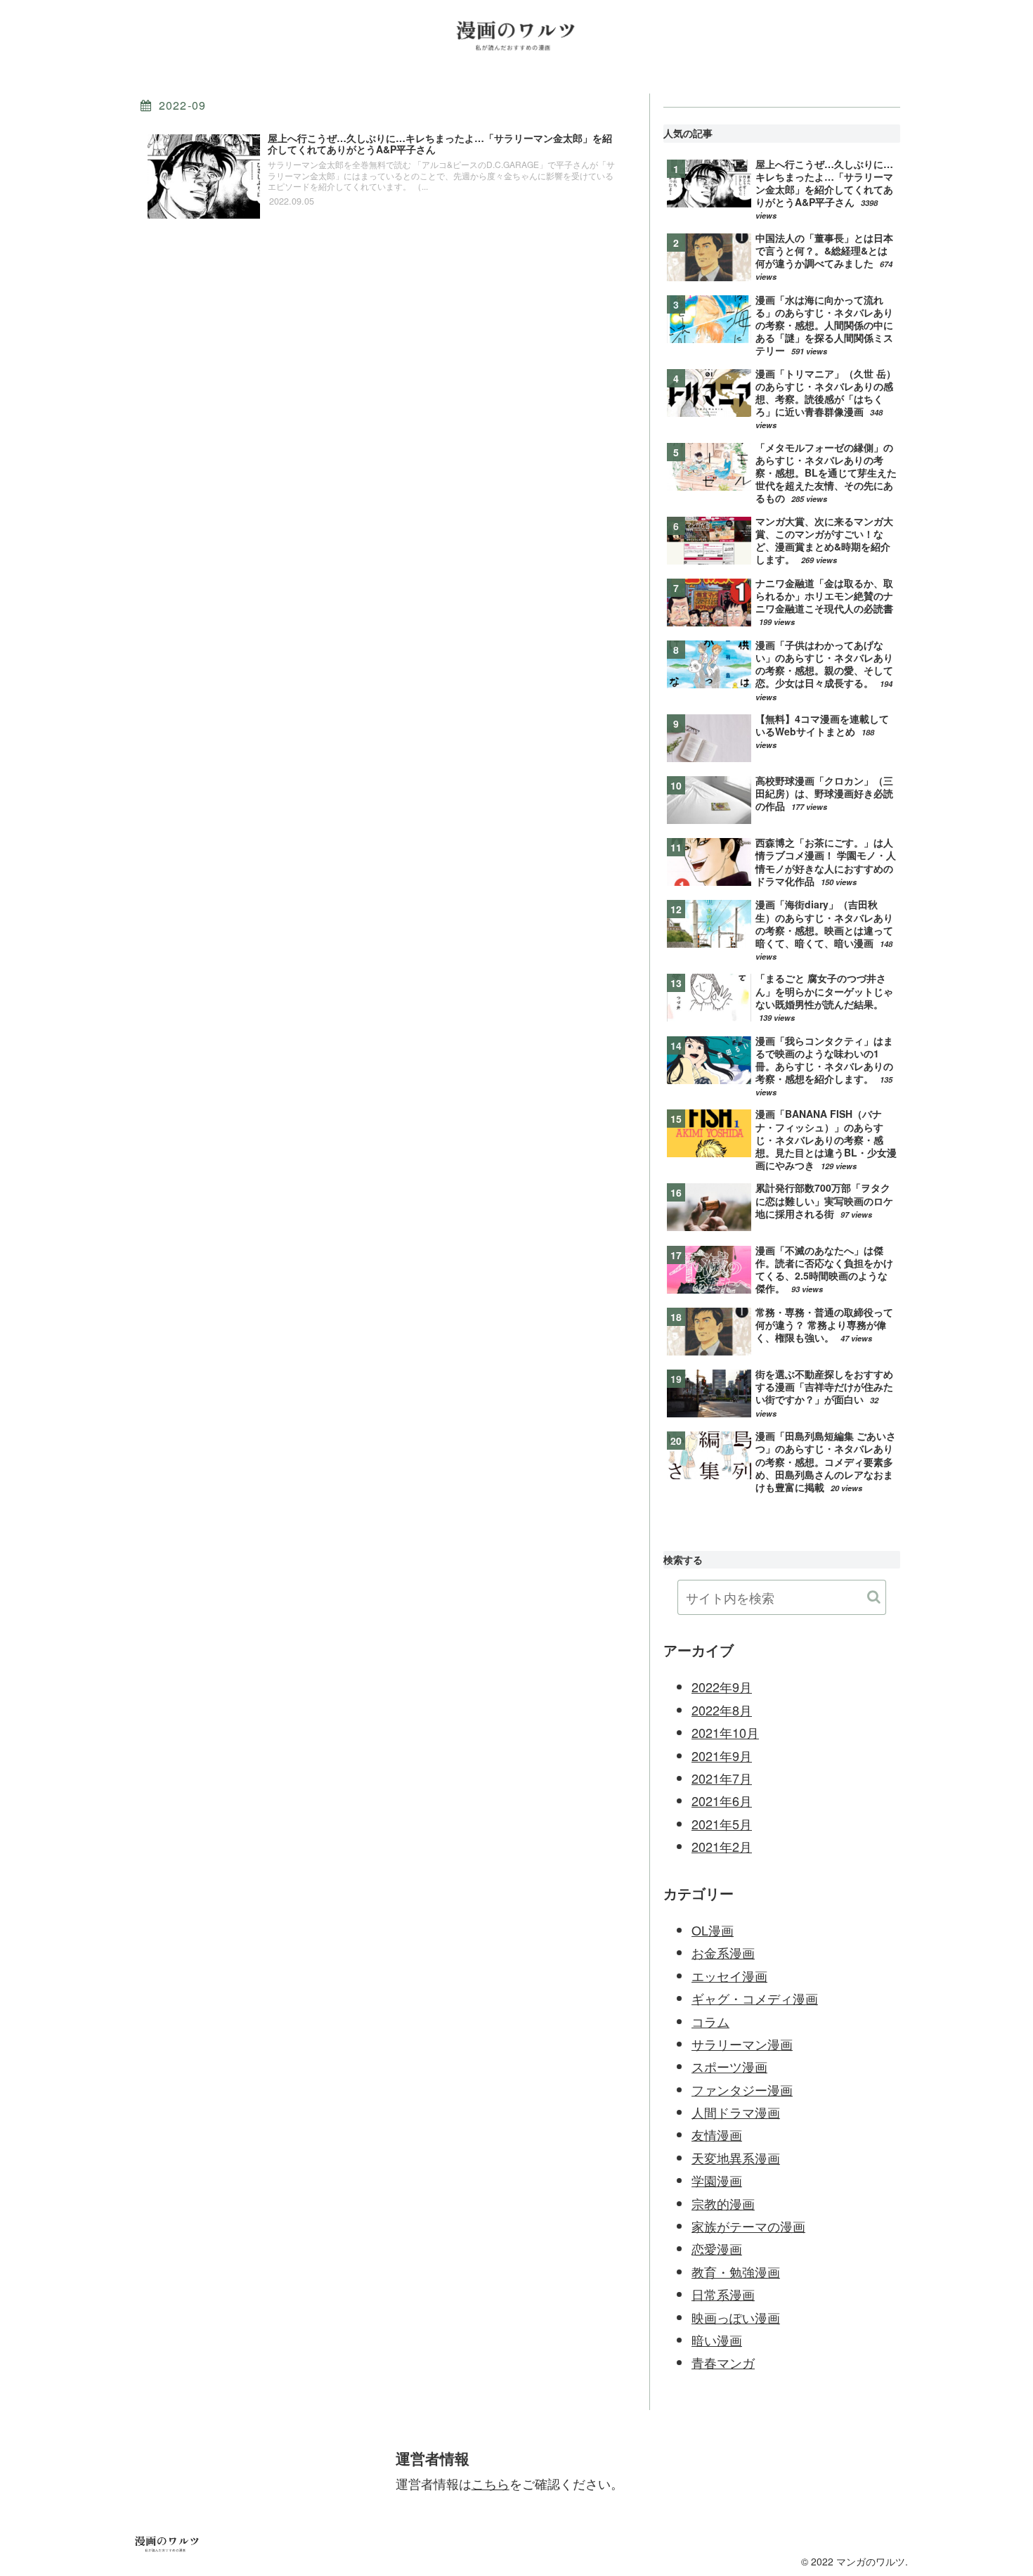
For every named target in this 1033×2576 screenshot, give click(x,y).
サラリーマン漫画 (742, 2044)
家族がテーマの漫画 (748, 2226)
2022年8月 (722, 1710)
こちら (490, 2483)
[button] (874, 1597)
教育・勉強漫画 (736, 2272)
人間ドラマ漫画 (736, 2112)
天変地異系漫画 (736, 2158)
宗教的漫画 (723, 2203)
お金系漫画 (723, 1952)
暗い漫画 (717, 2340)
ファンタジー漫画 (742, 2089)
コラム (710, 2021)
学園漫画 (717, 2180)
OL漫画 (713, 1930)
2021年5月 (722, 1824)
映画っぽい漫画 (736, 2317)
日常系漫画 (723, 2294)
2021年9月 (722, 1756)
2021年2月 (722, 1846)
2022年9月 (722, 1687)
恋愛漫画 (717, 2248)
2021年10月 (725, 1732)
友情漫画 (717, 2134)
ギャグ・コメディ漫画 (755, 1998)
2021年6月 (722, 1801)
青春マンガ (723, 2362)
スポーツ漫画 (729, 2066)
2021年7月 (722, 1778)
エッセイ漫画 (729, 1976)
